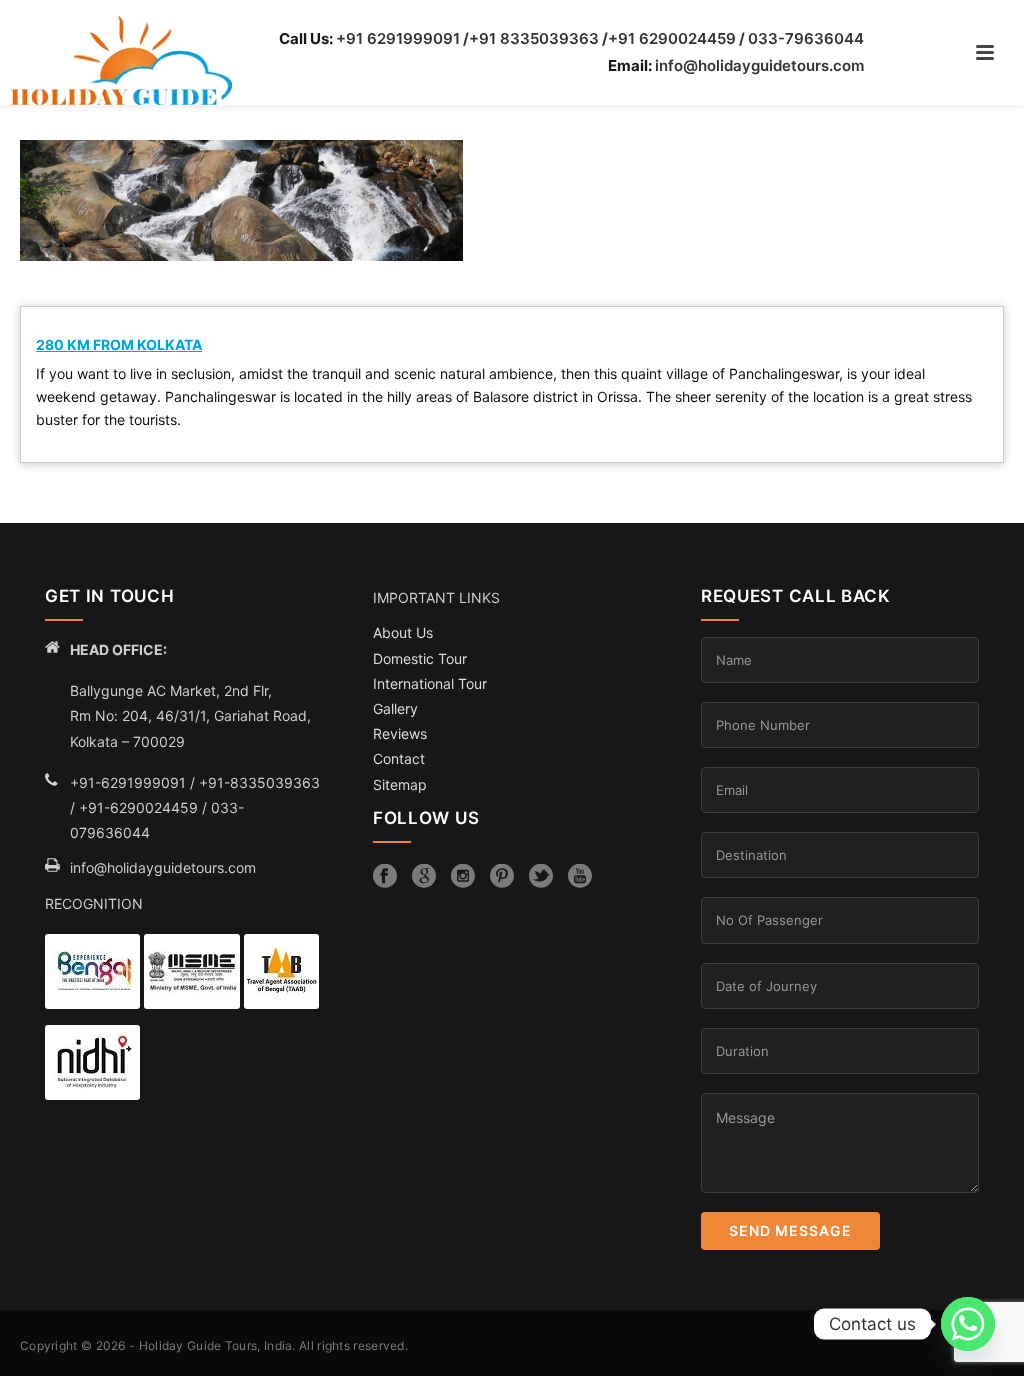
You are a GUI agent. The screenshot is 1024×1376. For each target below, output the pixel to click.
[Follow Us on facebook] (385, 876)
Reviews (400, 733)
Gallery (395, 708)
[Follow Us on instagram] (463, 876)
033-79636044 (806, 38)
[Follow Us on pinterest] (502, 876)
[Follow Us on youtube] (580, 876)
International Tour (430, 683)
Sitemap (400, 784)
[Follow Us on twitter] (541, 876)
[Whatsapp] (968, 1324)
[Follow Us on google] (424, 876)
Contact (399, 758)
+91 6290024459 (672, 38)
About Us (403, 632)
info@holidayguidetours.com (759, 65)
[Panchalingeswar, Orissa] (241, 200)
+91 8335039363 (534, 38)
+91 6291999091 (398, 38)
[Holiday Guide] (111, 60)
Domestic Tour (420, 658)
